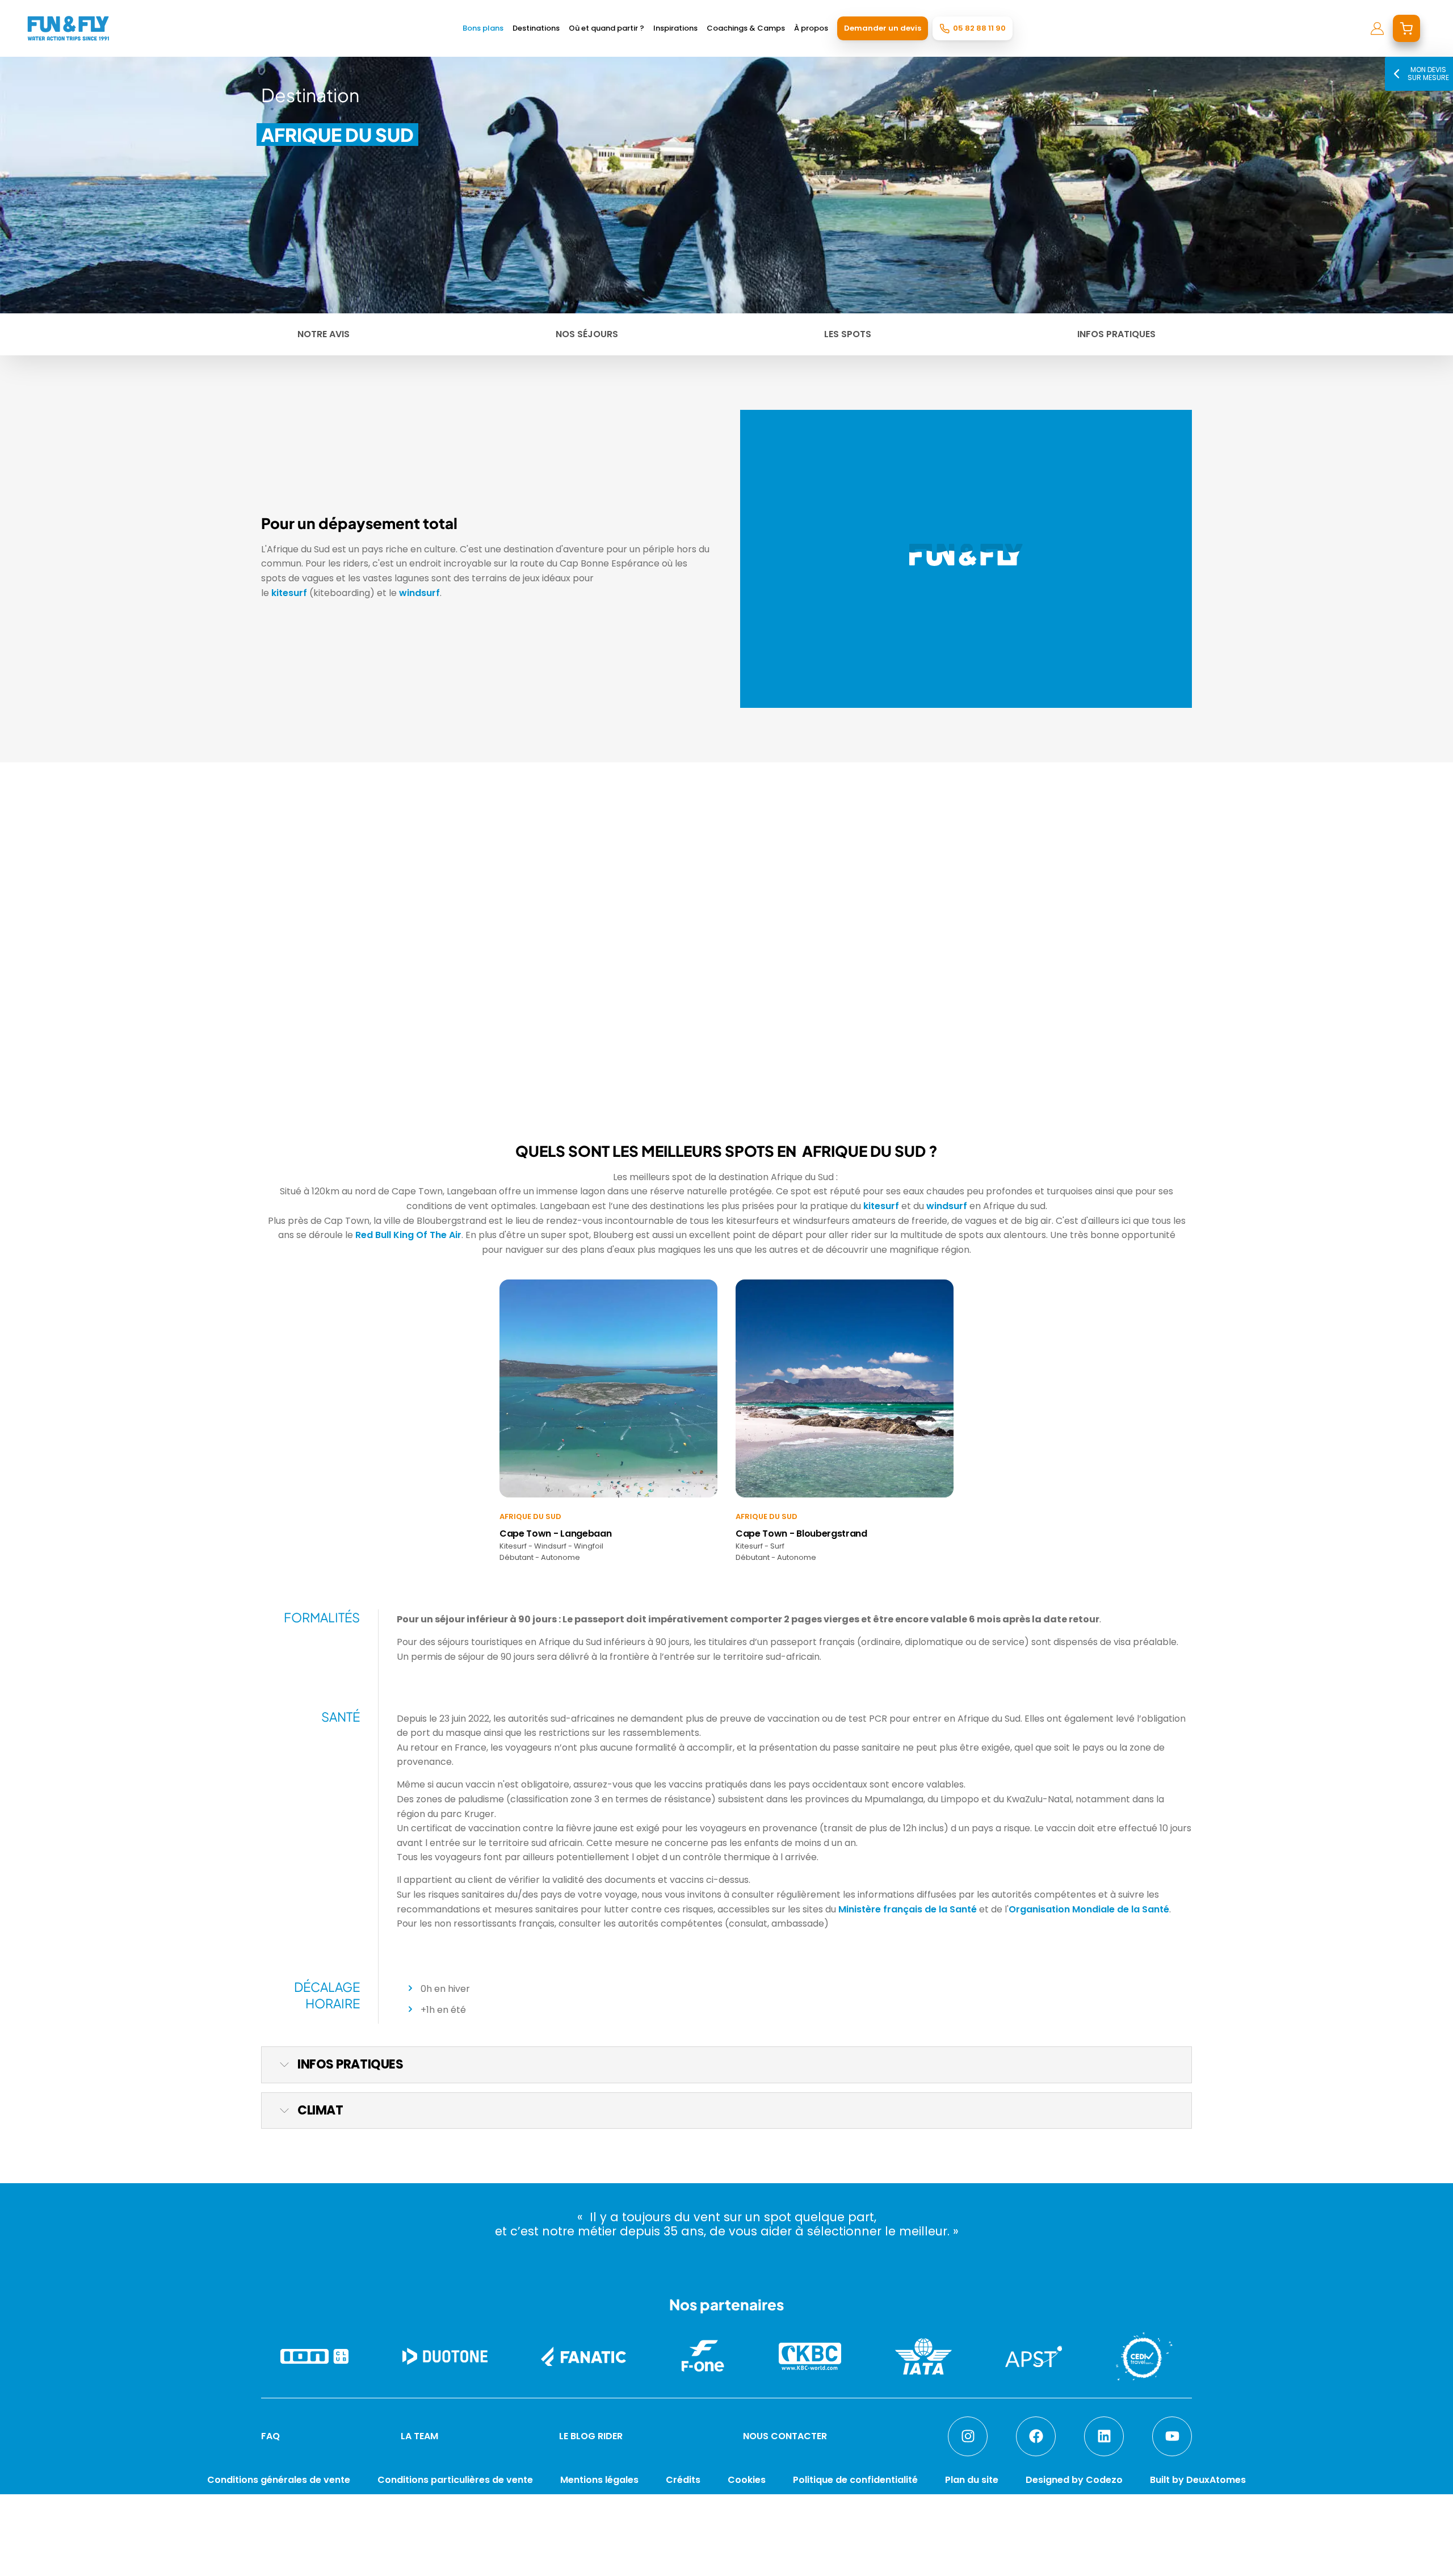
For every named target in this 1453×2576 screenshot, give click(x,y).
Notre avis (324, 334)
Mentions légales (599, 2480)
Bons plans (483, 28)
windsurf (419, 593)
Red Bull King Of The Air (407, 1235)
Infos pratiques (1116, 334)
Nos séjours (587, 334)
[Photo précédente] (274, 963)
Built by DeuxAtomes (1198, 2480)
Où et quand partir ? (606, 28)
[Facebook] (1036, 2436)
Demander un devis (883, 28)
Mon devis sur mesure (1428, 74)
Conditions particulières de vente (455, 2480)
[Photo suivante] (468, 963)
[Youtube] (1172, 2436)
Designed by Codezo (1074, 2480)
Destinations (536, 28)
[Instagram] (968, 2436)
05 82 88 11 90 (979, 28)
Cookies (747, 2480)
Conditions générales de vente (279, 2480)
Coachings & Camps (746, 28)
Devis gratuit (437, 2555)
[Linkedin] (1104, 2436)
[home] (68, 28)
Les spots (848, 334)
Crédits (683, 2480)
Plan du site (972, 2480)
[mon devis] (1406, 28)
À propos (811, 28)
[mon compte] (1377, 28)
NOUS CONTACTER (785, 2436)
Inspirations (675, 28)
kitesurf (289, 593)
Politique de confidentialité (855, 2480)
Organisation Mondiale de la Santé (1089, 1909)
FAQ (270, 2436)
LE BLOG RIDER (591, 2436)
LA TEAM (419, 2436)
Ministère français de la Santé (908, 1909)
